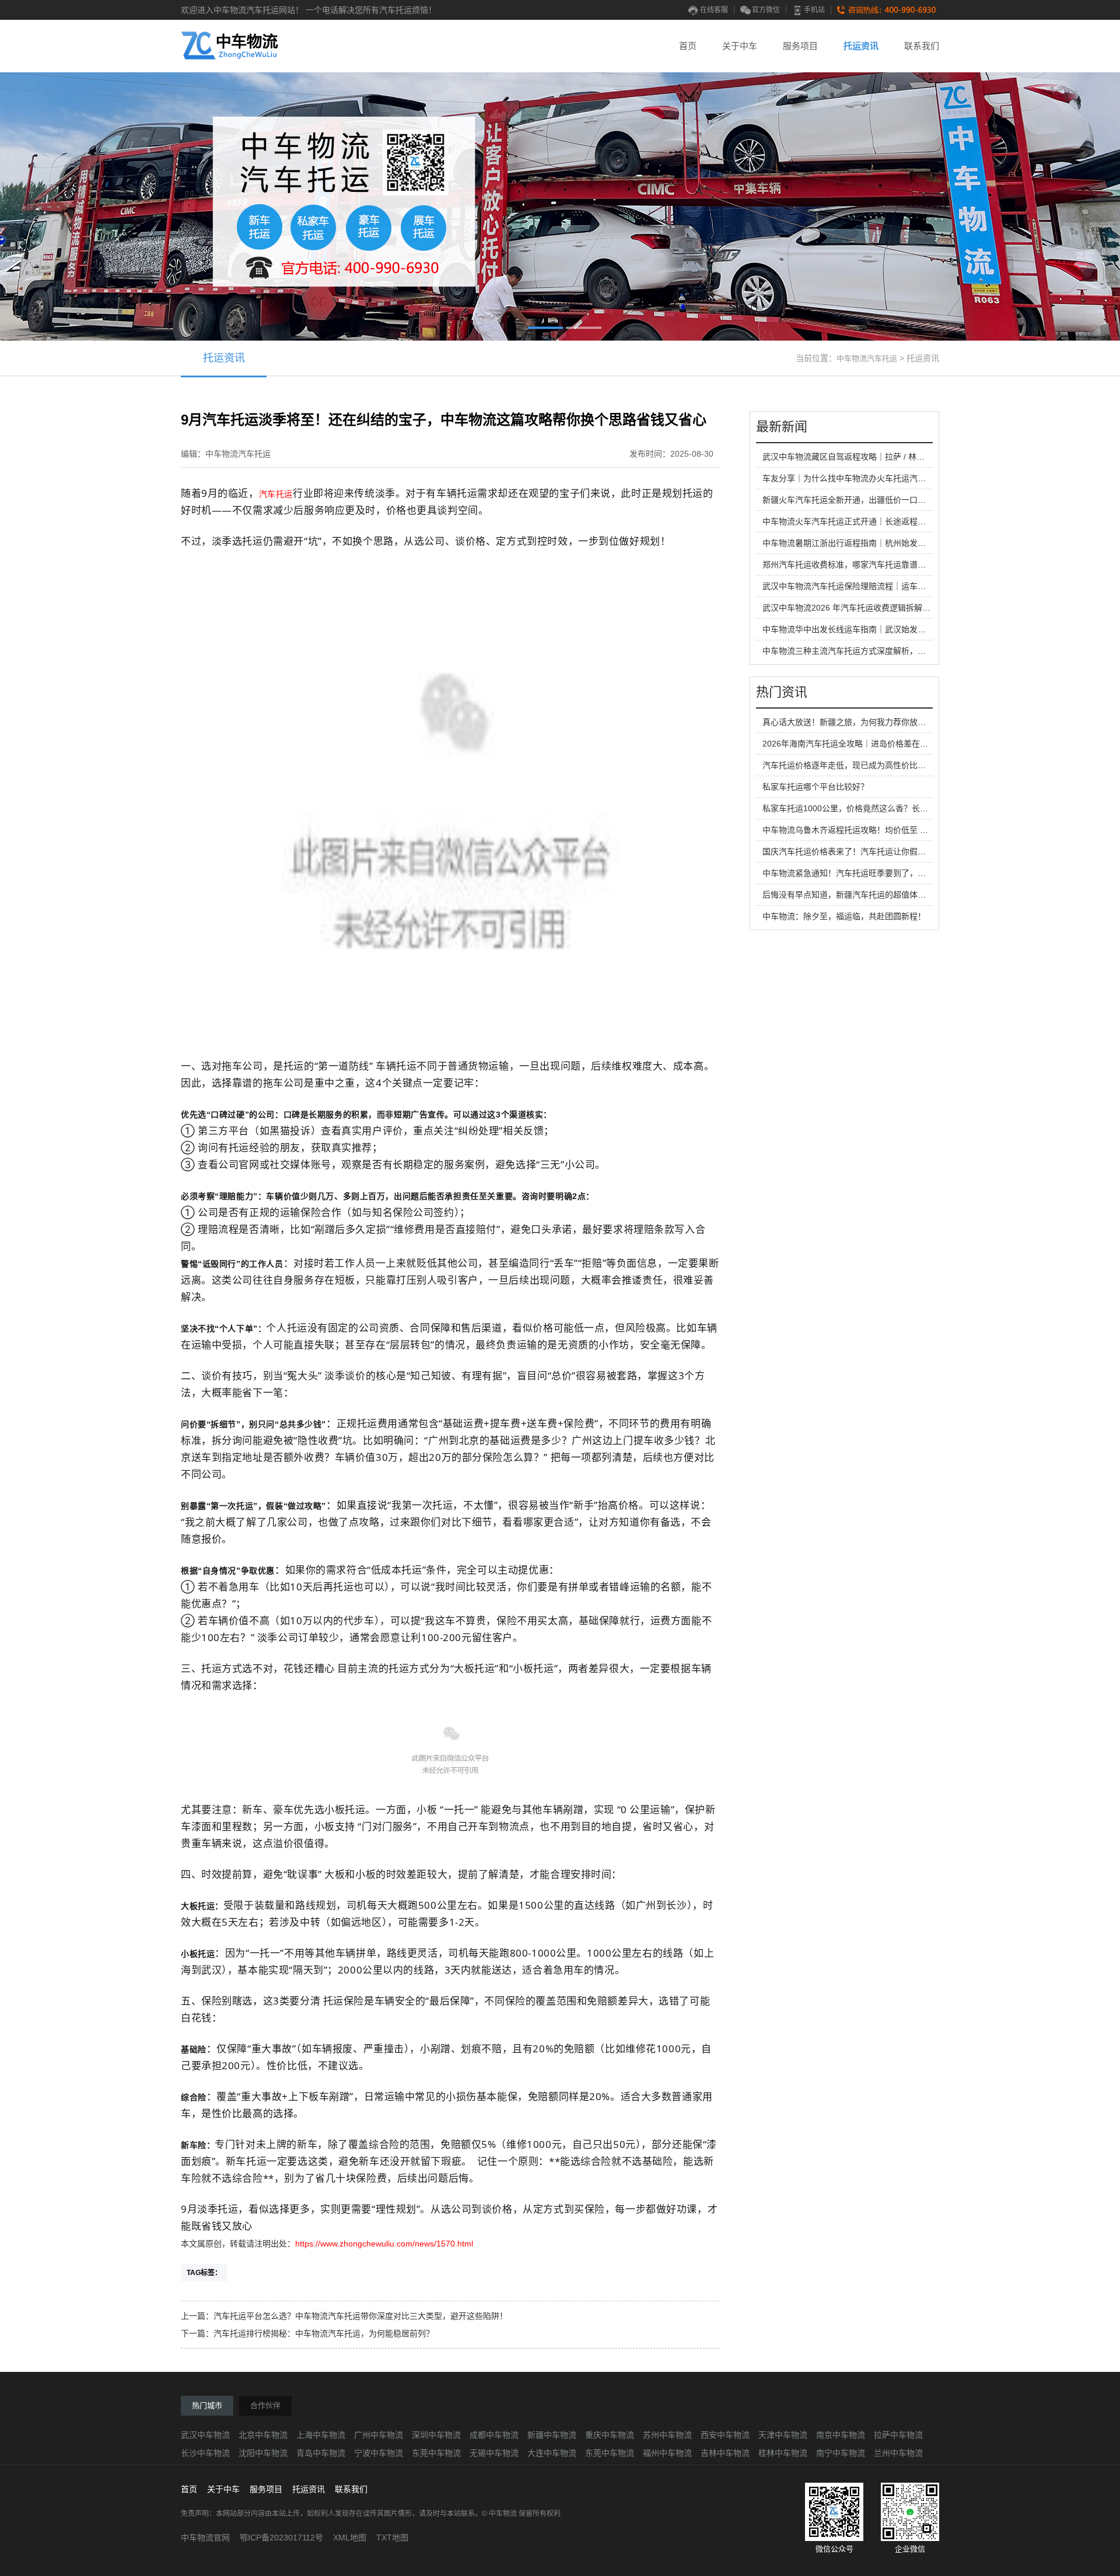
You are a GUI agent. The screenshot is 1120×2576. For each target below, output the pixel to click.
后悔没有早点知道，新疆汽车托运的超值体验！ (848, 895)
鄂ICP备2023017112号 (281, 2538)
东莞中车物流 (436, 2453)
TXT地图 (392, 2538)
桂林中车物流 (783, 2453)
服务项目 (800, 46)
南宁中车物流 (841, 2453)
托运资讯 (861, 46)
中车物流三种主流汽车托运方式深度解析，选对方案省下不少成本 (881, 651)
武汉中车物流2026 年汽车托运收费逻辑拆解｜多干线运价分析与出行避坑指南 (904, 608)
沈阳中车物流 (263, 2453)
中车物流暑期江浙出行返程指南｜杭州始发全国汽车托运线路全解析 (885, 543)
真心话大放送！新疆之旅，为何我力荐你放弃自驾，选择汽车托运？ (885, 722)
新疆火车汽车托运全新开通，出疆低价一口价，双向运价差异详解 (881, 500)
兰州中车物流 (898, 2453)
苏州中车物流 (667, 2435)
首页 (688, 46)
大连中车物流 (552, 2453)
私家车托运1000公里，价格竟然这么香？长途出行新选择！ (870, 808)
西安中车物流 (725, 2435)
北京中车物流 (263, 2435)
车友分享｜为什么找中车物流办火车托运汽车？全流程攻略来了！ (881, 478)
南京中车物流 (841, 2435)
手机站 (814, 10)
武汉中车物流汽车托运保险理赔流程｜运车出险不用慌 (860, 586)
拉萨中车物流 (898, 2435)
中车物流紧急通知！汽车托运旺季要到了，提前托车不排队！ (873, 873)
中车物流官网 (205, 2538)
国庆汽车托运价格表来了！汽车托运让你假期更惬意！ (860, 851)
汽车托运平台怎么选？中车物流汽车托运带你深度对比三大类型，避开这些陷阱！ (360, 2316)
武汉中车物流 (205, 2435)
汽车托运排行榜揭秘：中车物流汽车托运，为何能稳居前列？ (324, 2333)
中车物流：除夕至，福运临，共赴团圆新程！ (844, 916)
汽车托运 (276, 494)
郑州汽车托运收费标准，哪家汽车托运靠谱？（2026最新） (870, 565)
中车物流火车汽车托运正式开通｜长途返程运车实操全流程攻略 (877, 521)
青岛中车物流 (321, 2453)
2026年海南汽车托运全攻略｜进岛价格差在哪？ (849, 744)
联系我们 (922, 46)
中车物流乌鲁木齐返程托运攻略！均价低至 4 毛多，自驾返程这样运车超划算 (902, 830)
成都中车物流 (494, 2435)
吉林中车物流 (725, 2453)
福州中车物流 (667, 2453)
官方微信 (766, 10)
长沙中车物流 (205, 2453)
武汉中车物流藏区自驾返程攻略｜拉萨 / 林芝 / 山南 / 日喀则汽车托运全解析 (900, 457)
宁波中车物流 (379, 2453)
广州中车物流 (379, 2435)
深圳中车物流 (436, 2435)
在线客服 (714, 10)
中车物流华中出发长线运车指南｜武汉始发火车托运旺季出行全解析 (885, 629)
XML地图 (350, 2538)
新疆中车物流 (552, 2435)
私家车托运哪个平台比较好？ (815, 787)
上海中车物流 (321, 2435)
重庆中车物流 (610, 2435)
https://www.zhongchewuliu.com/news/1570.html (384, 2244)
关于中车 (740, 46)
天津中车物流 (783, 2435)
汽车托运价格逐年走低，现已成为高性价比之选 (848, 765)
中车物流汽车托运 (867, 358)
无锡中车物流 (494, 2453)
